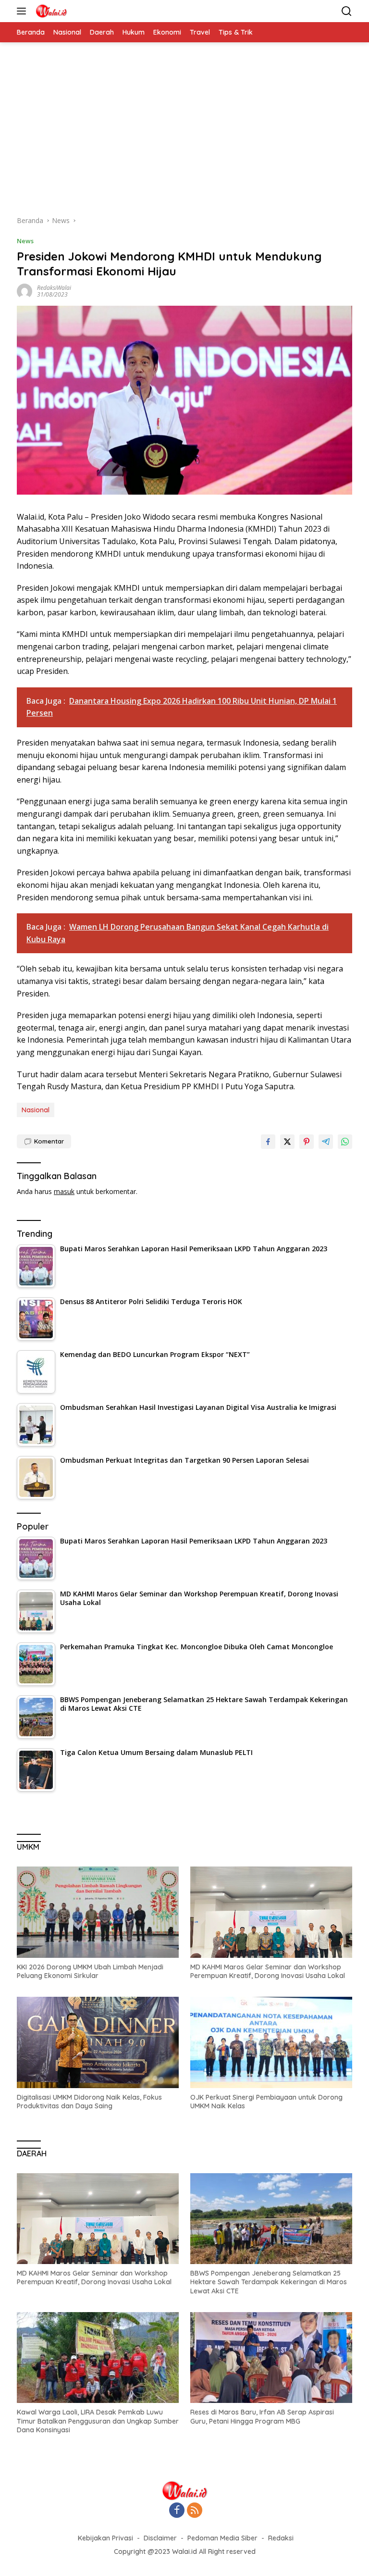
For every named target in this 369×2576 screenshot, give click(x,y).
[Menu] (23, 11)
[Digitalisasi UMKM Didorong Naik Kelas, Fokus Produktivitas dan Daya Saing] (98, 2042)
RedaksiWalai (54, 288)
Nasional (36, 1110)
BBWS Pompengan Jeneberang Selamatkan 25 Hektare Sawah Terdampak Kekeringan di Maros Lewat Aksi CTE (269, 2282)
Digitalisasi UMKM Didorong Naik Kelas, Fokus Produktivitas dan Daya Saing (89, 2102)
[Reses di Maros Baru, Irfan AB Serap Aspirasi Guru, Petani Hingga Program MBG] (271, 2358)
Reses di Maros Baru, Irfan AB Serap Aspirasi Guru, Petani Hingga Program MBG (262, 2416)
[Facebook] (177, 2511)
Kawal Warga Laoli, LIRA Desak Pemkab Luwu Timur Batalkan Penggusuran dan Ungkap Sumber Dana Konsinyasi (98, 2421)
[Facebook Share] (268, 1142)
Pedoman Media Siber (222, 2538)
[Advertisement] (184, 134)
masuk (64, 1191)
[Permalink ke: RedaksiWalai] (25, 291)
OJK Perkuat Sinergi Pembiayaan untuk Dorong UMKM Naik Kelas (266, 2102)
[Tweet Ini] (287, 1142)
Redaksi (281, 2538)
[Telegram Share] (326, 1142)
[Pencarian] (347, 11)
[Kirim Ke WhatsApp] (345, 1142)
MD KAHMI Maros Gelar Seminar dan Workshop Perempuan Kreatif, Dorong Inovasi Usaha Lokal (268, 1971)
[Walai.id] (50, 11)
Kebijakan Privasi (105, 2538)
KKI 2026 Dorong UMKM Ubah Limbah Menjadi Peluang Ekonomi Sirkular (90, 1971)
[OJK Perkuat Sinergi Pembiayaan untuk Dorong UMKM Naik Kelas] (271, 2042)
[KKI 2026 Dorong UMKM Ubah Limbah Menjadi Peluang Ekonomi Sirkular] (98, 1912)
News (25, 241)
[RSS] (195, 2511)
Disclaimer (160, 2538)
